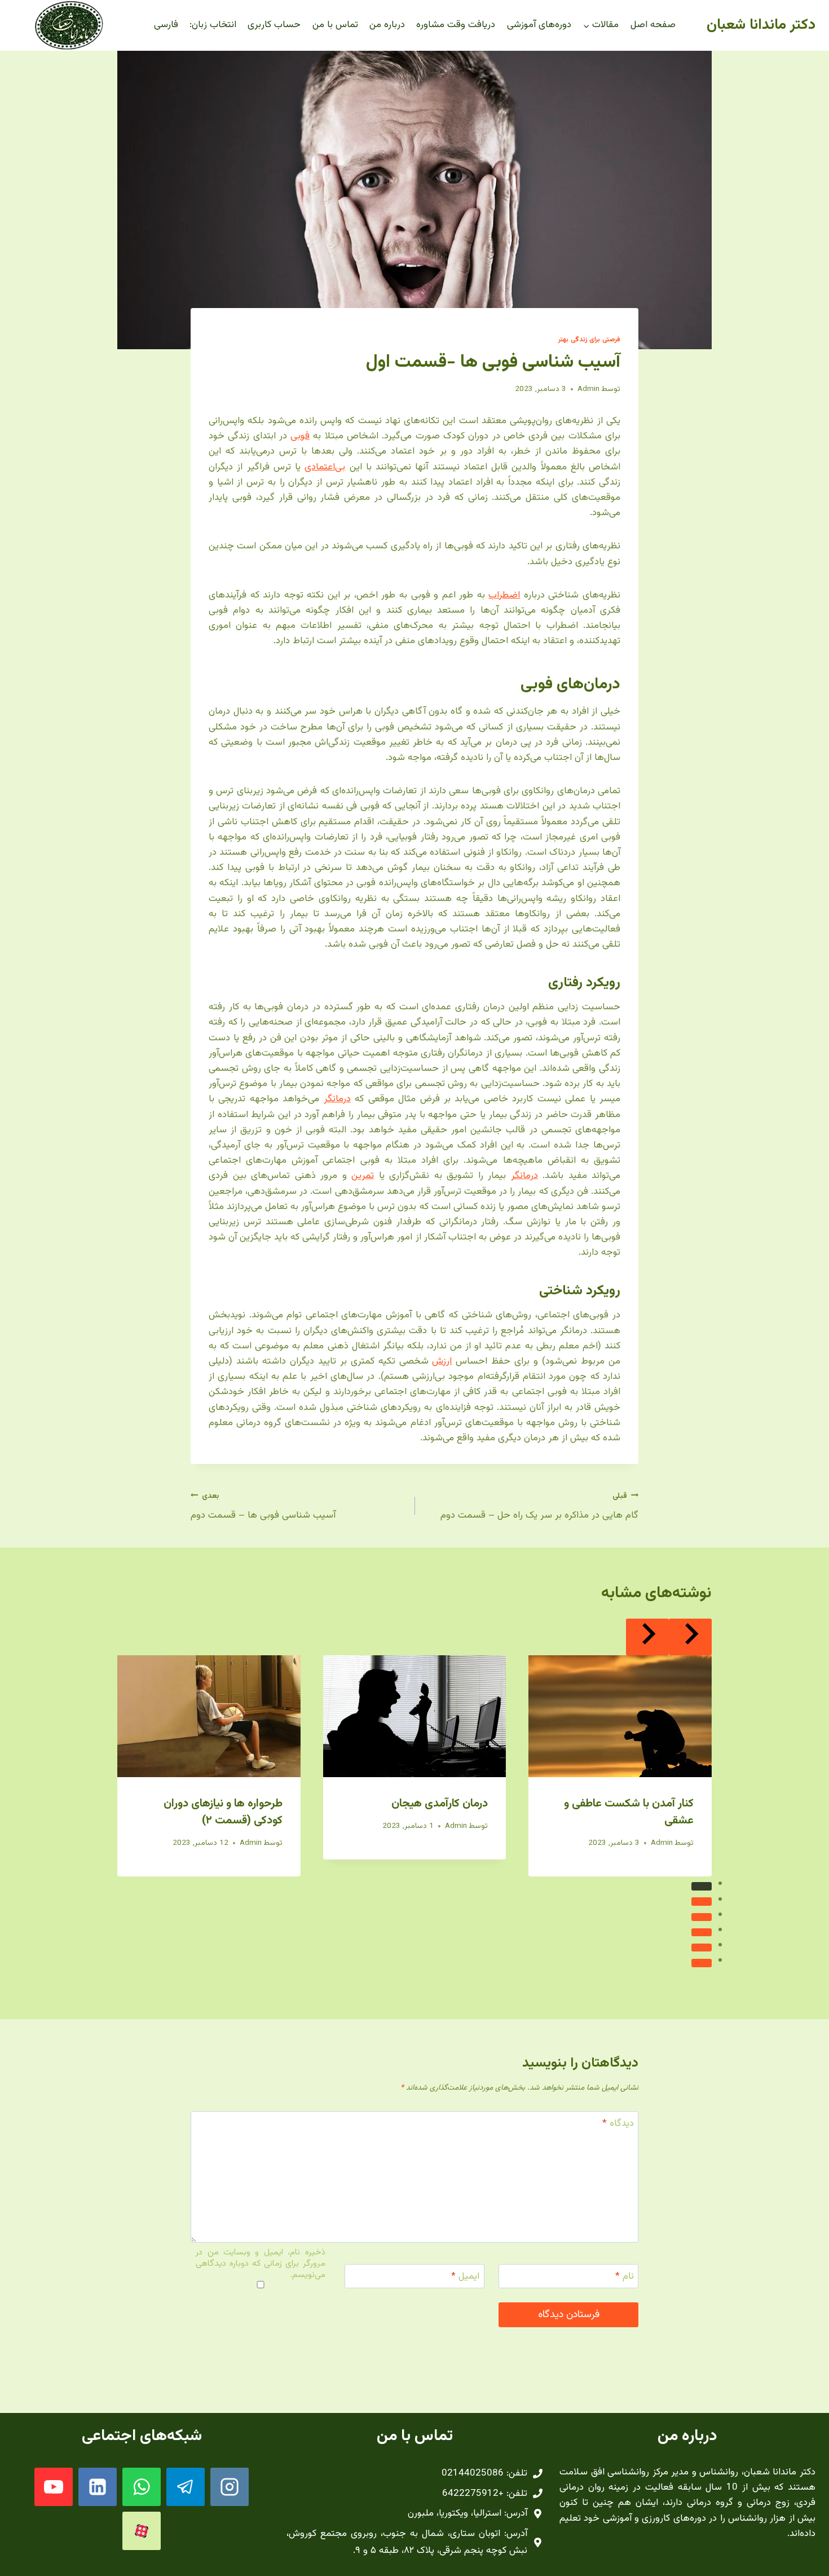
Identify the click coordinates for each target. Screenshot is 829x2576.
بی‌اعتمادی (325, 467)
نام (625, 2277)
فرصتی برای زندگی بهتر (589, 340)
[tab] (702, 1886)
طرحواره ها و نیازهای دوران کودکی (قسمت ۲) (223, 1812)
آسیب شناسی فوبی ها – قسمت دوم (263, 1507)
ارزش (442, 1361)
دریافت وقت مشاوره (456, 25)
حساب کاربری (274, 25)
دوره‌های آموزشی (539, 25)
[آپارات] (142, 2531)
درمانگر (337, 1099)
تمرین (363, 1176)
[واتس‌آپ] (142, 2487)
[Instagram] (230, 2487)
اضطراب (504, 595)
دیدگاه (618, 2124)
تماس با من (335, 25)
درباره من (387, 25)
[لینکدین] (98, 2487)
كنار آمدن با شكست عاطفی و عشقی (629, 1812)
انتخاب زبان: (213, 25)
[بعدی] (647, 1637)
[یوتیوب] (54, 2487)
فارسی (166, 25)
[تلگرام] (186, 2487)
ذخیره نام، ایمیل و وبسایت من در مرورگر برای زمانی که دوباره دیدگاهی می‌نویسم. (260, 2264)
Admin (588, 389)
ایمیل (465, 2277)
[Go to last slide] (690, 1637)
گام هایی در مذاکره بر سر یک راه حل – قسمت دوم (539, 1507)
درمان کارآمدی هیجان (440, 1804)
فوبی (300, 436)
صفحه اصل (653, 25)
